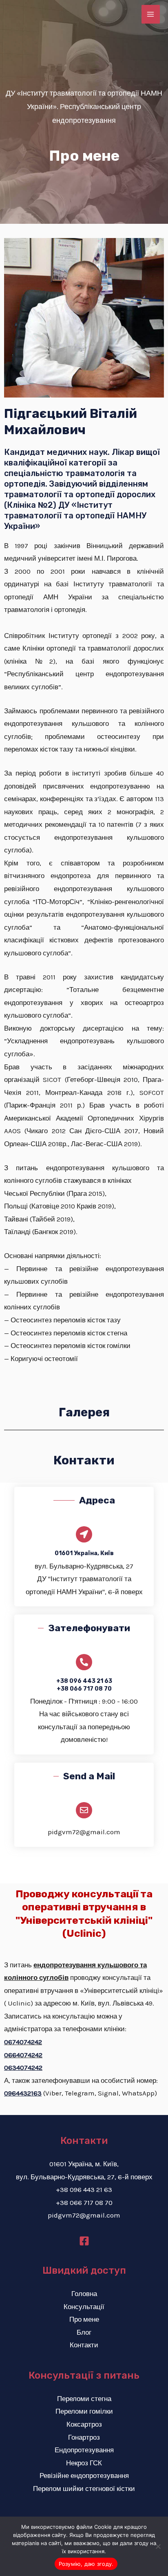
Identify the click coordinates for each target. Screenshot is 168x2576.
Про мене (84, 2319)
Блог (84, 2332)
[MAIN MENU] (151, 14)
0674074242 (23, 2042)
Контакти (84, 2345)
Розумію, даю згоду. (86, 2564)
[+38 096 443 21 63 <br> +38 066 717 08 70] (84, 1662)
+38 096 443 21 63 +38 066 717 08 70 (84, 1685)
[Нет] (158, 2546)
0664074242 (23, 2055)
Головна (84, 2294)
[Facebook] (84, 2241)
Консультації (84, 2307)
